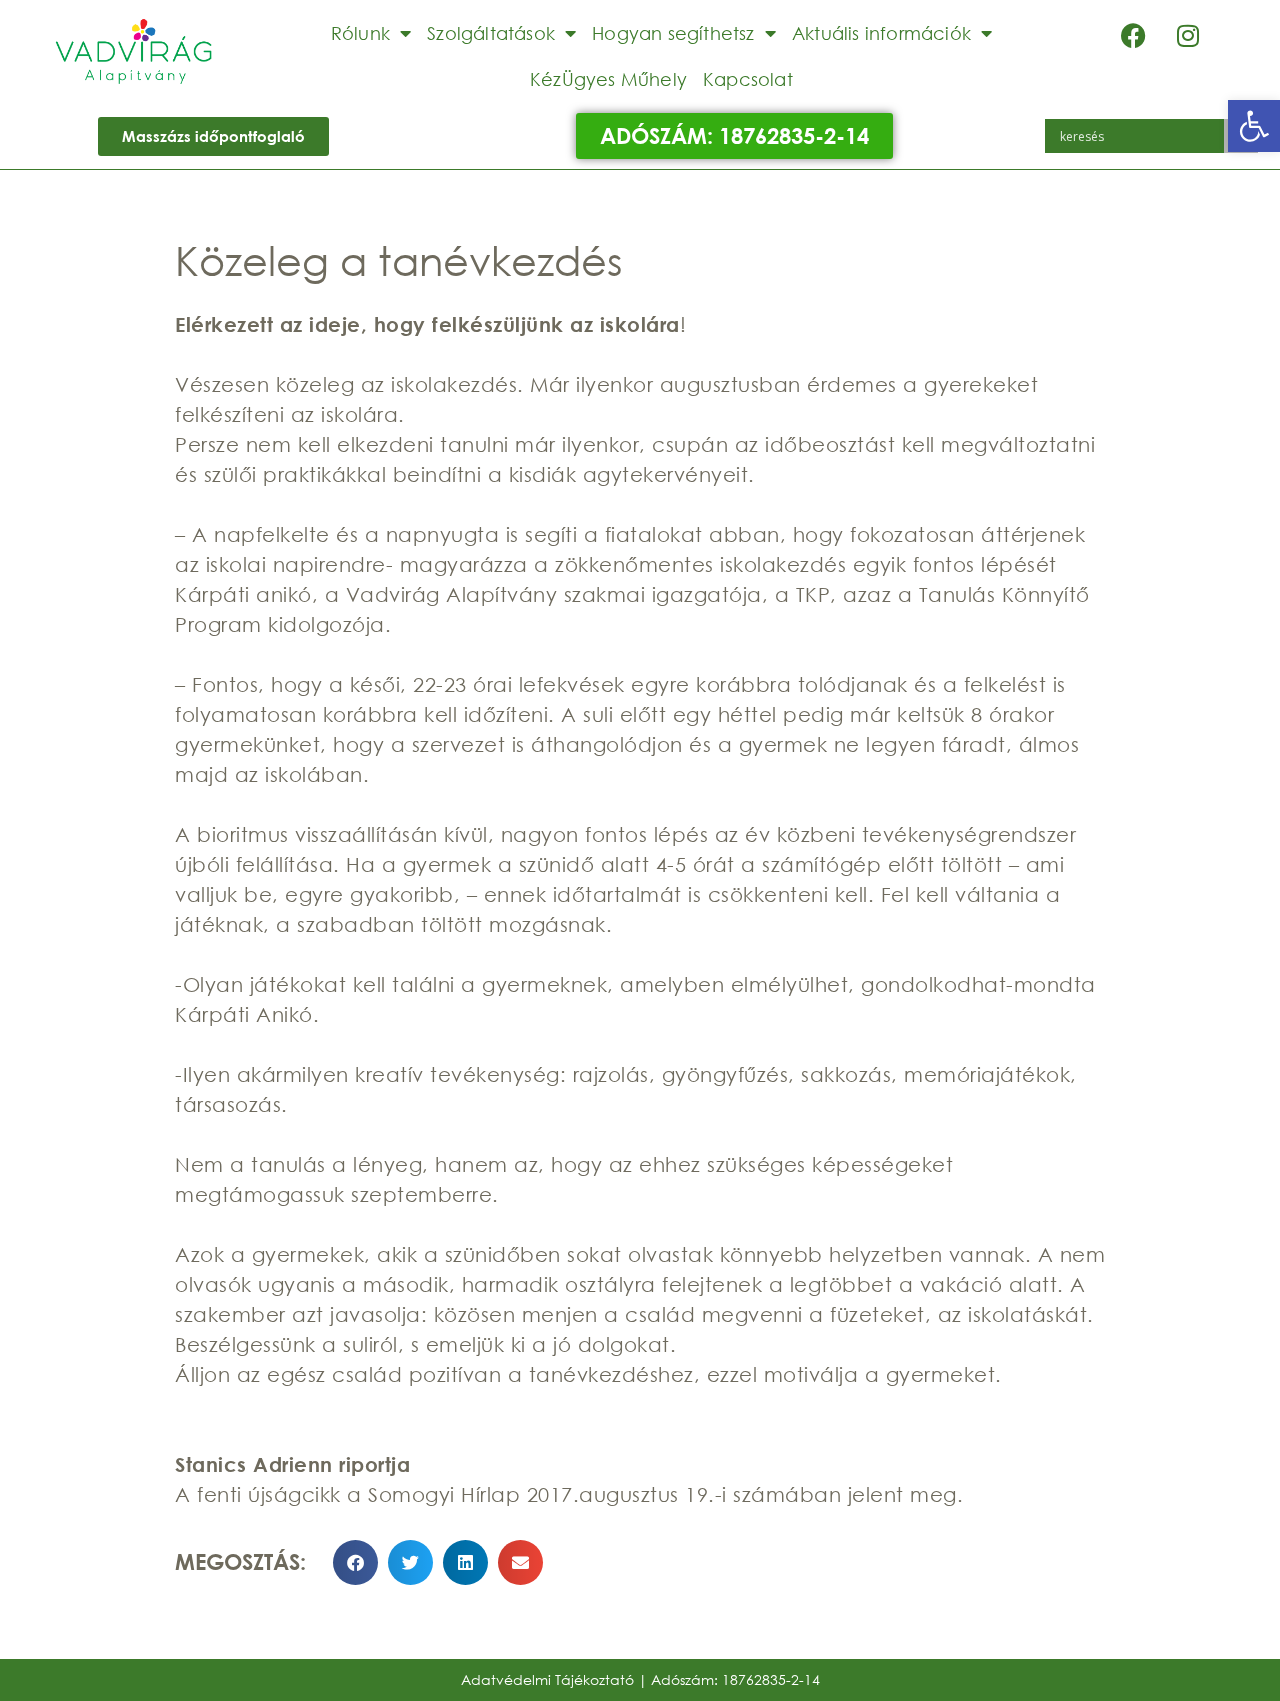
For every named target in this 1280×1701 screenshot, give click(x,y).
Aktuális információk (881, 33)
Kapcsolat (748, 79)
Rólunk (360, 33)
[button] (1254, 126)
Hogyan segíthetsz (673, 33)
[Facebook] (1133, 35)
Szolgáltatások (491, 33)
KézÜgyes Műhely (608, 79)
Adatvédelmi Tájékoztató (547, 1679)
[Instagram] (1188, 35)
